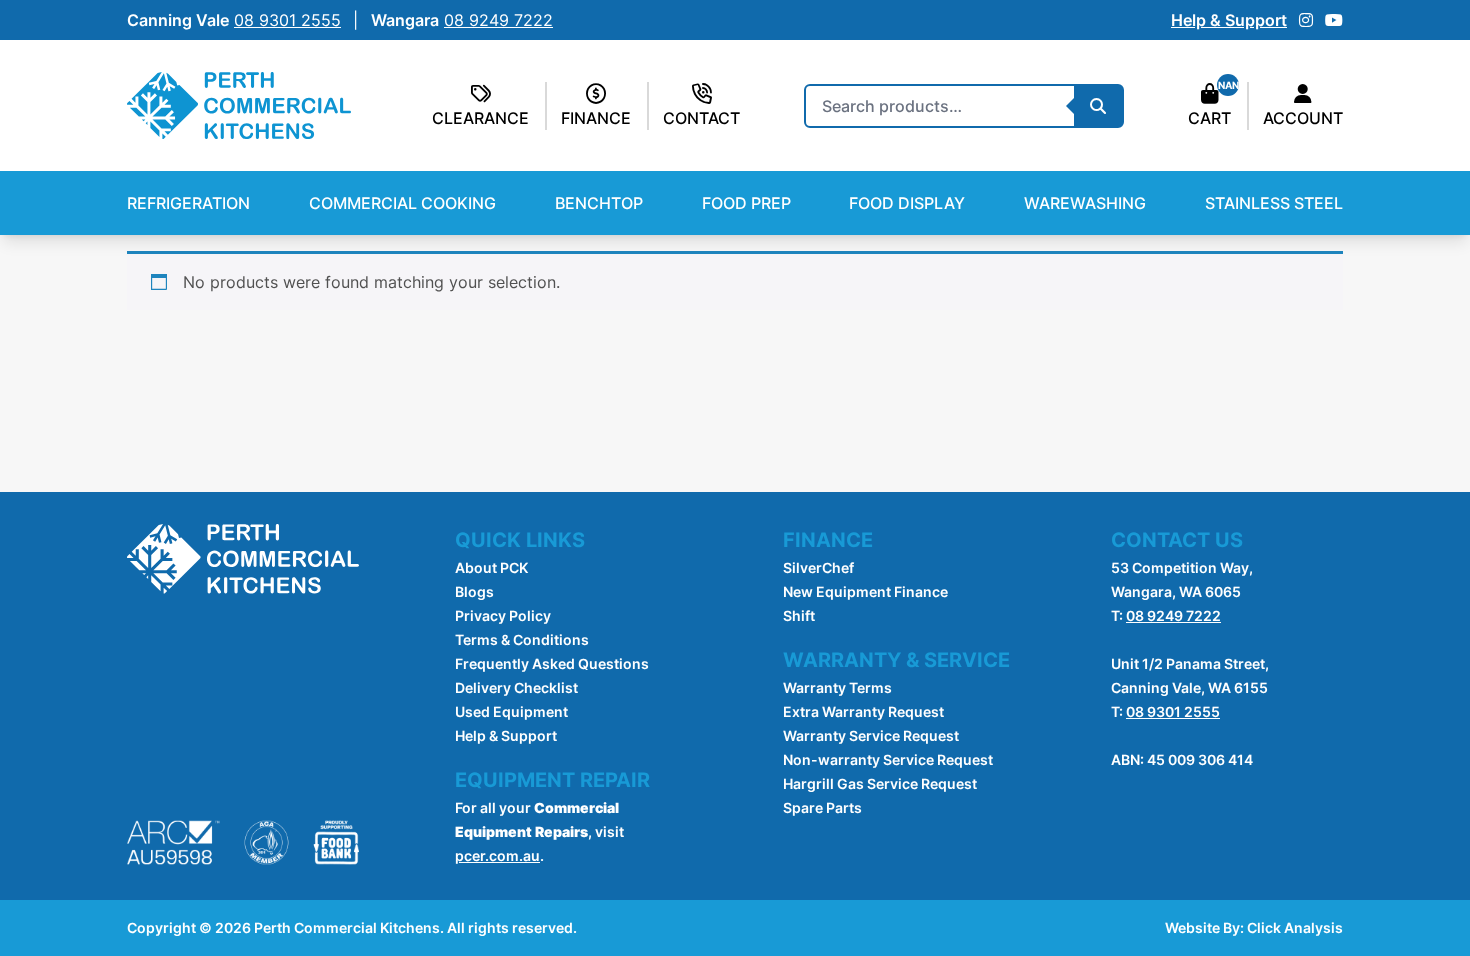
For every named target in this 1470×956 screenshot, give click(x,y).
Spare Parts (822, 807)
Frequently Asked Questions (552, 663)
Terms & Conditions (522, 639)
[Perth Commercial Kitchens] (239, 105)
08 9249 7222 (1173, 615)
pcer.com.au (497, 855)
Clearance (480, 118)
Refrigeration (188, 203)
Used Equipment (511, 711)
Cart (1209, 118)
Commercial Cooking (402, 203)
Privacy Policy (503, 615)
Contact (701, 118)
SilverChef (818, 567)
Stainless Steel (1274, 203)
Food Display (907, 203)
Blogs (474, 591)
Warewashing (1085, 203)
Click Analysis (1295, 927)
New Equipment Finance (865, 591)
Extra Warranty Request (863, 711)
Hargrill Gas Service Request (880, 783)
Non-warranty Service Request (888, 759)
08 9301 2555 (1173, 711)
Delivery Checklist (516, 687)
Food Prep (746, 203)
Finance (596, 118)
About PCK (491, 567)
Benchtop (599, 203)
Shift (799, 615)
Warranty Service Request (871, 735)
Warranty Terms (837, 687)
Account (1303, 118)
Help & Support (1229, 20)
